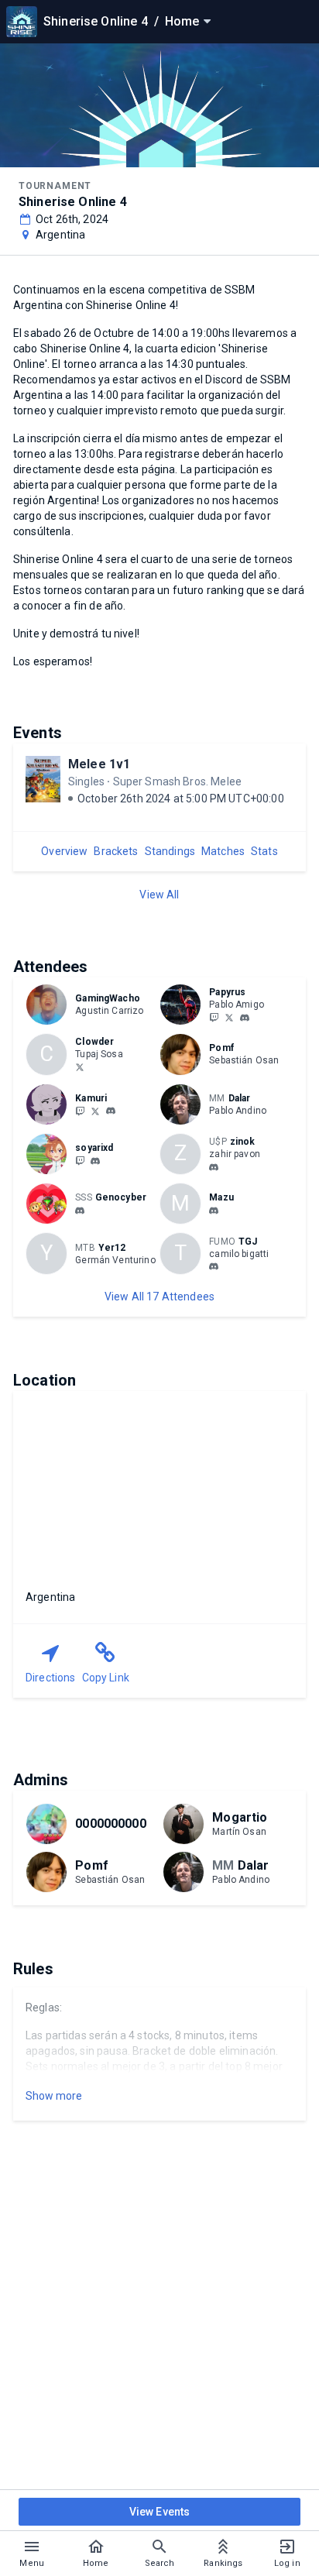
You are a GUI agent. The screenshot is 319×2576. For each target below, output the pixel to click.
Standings (170, 851)
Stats (264, 851)
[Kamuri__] (80, 1111)
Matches (223, 851)
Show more (54, 2096)
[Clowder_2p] (80, 1066)
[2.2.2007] (214, 1167)
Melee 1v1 (99, 764)
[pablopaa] (214, 1017)
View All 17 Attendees (159, 1297)
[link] (245, 1017)
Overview (64, 851)
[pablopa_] (245, 1018)
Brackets (116, 851)
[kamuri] (111, 1111)
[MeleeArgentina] (80, 1160)
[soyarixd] (95, 1161)
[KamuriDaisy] (95, 1111)
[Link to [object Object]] (50, 1005)
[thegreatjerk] (214, 1267)
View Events (160, 2512)
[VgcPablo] (229, 1017)
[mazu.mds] (214, 1211)
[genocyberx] (80, 1211)
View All (159, 895)
